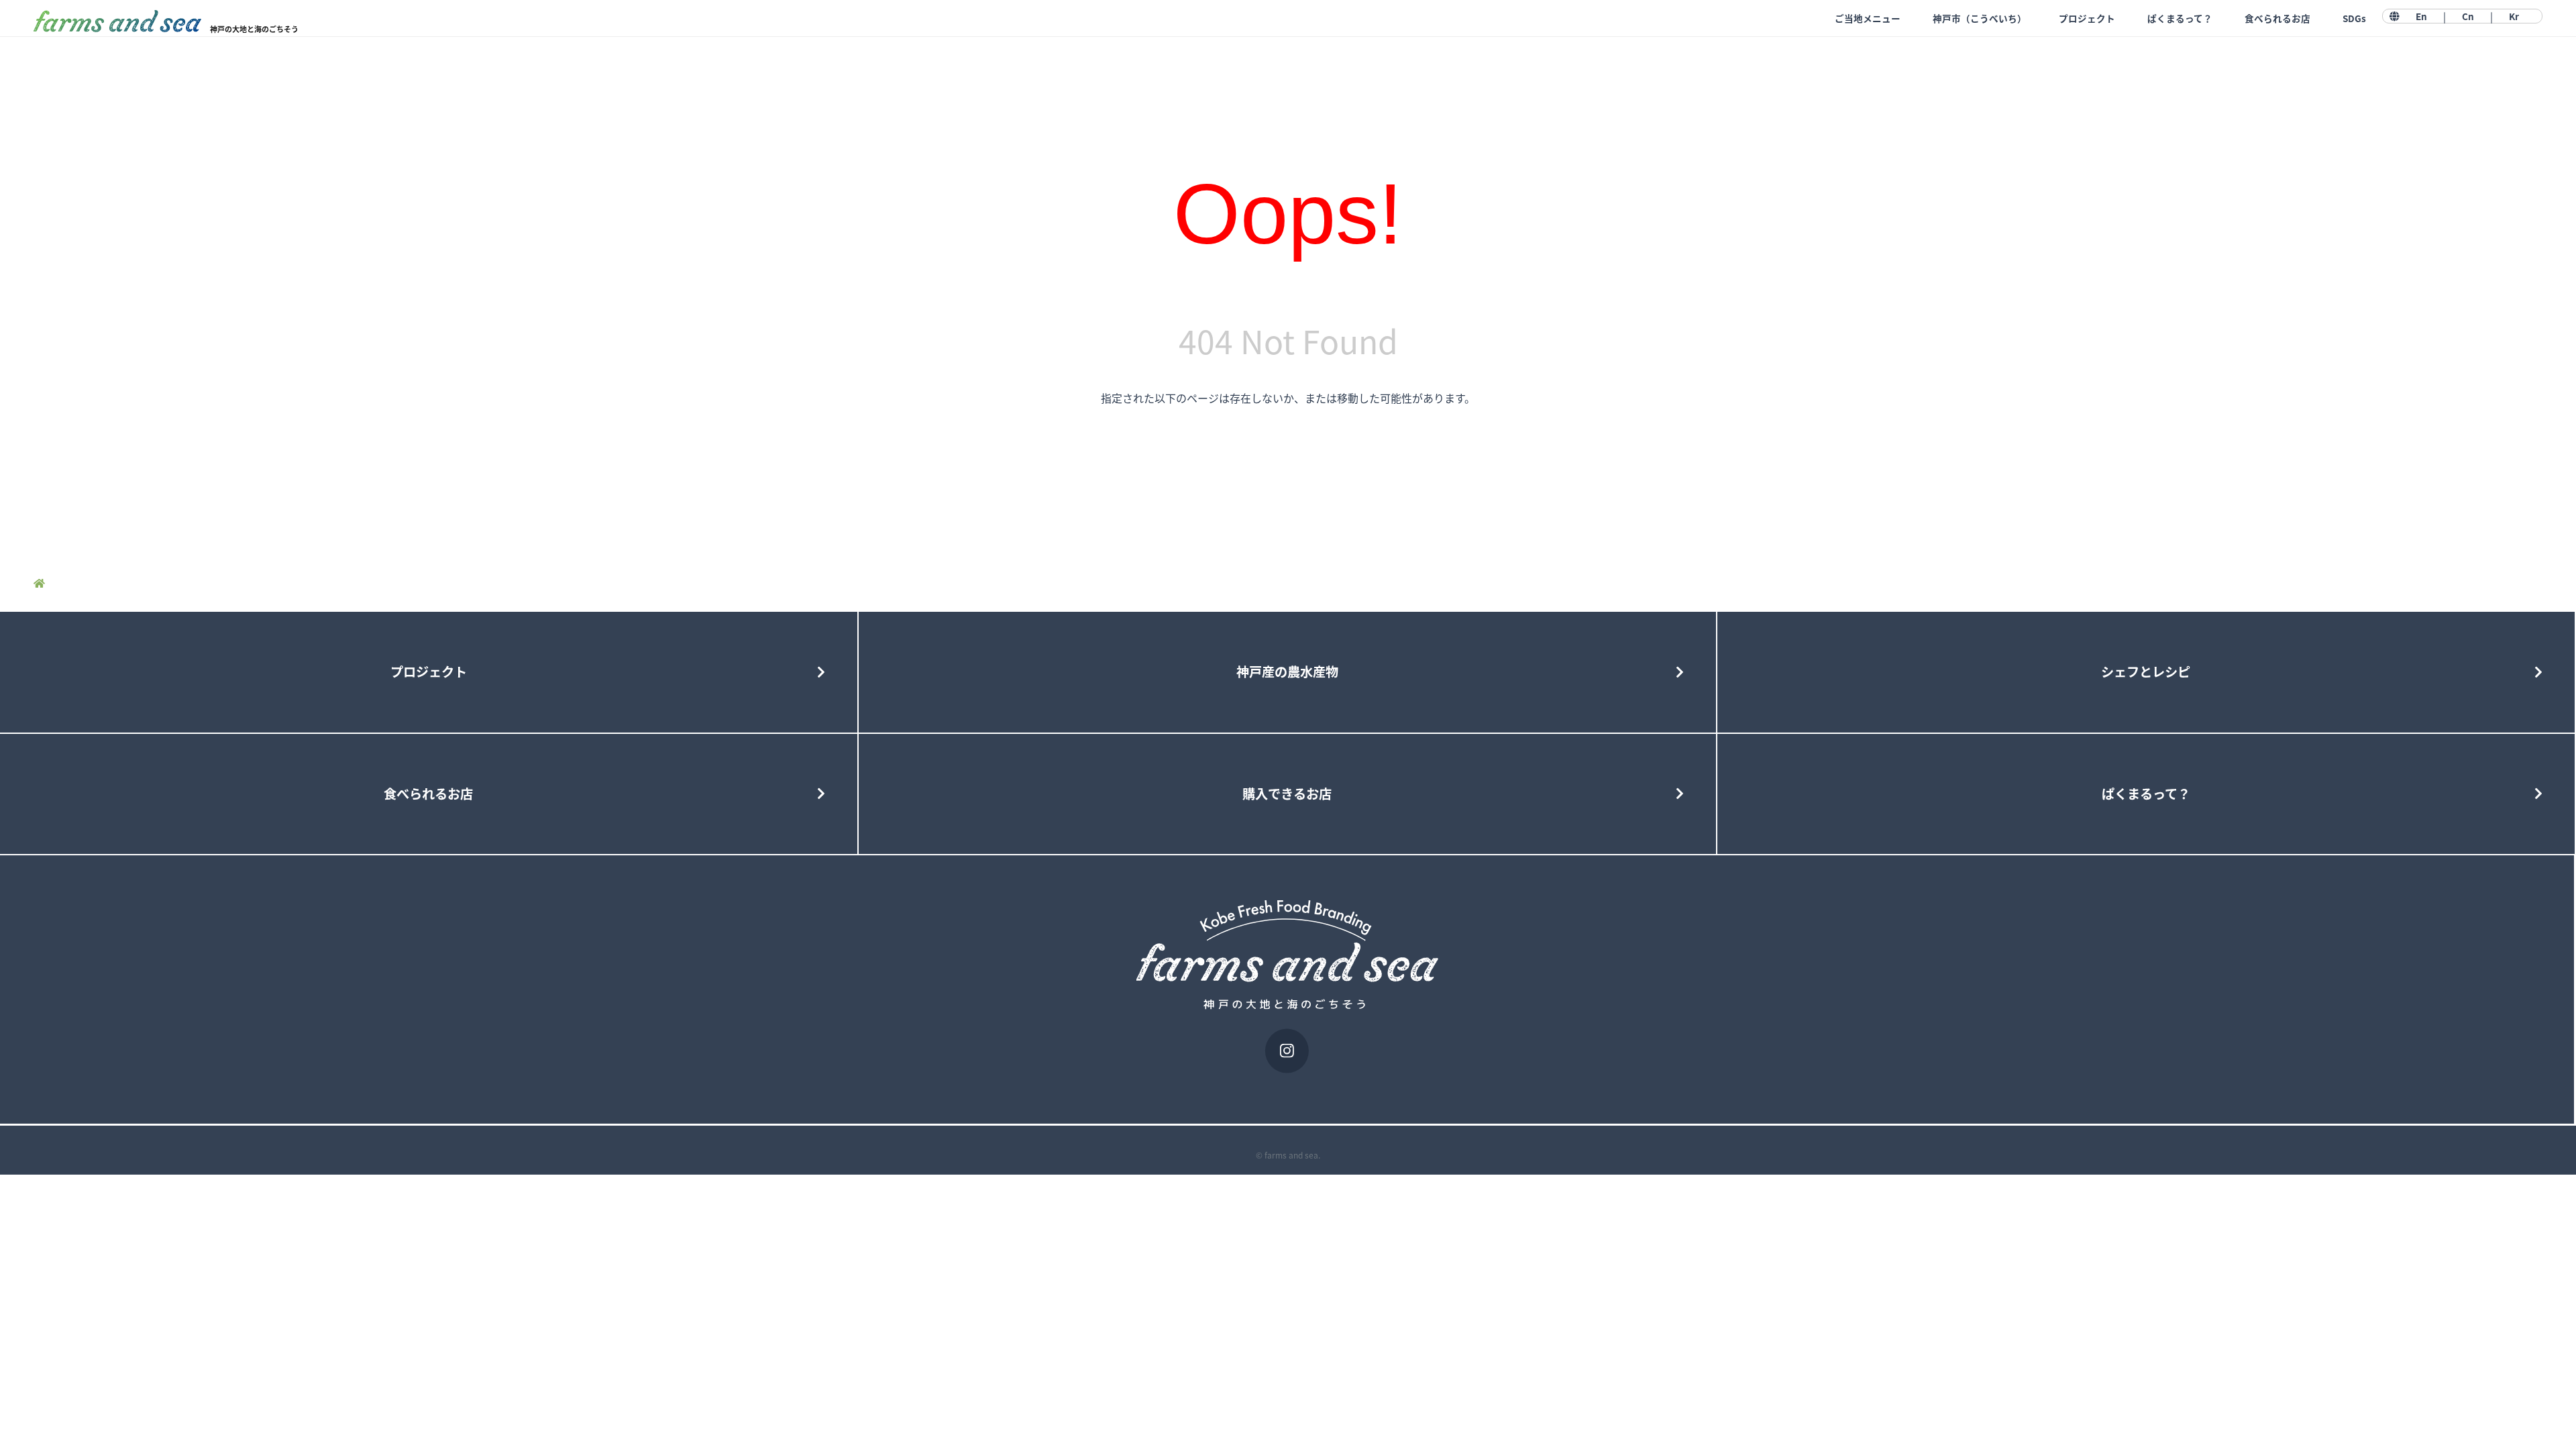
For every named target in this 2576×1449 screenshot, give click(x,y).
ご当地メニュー (1868, 18)
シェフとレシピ (2146, 672)
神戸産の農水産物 (1287, 672)
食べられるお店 (2277, 18)
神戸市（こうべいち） (1980, 18)
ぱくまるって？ (2180, 18)
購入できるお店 (1287, 794)
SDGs (2354, 18)
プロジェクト (2087, 18)
